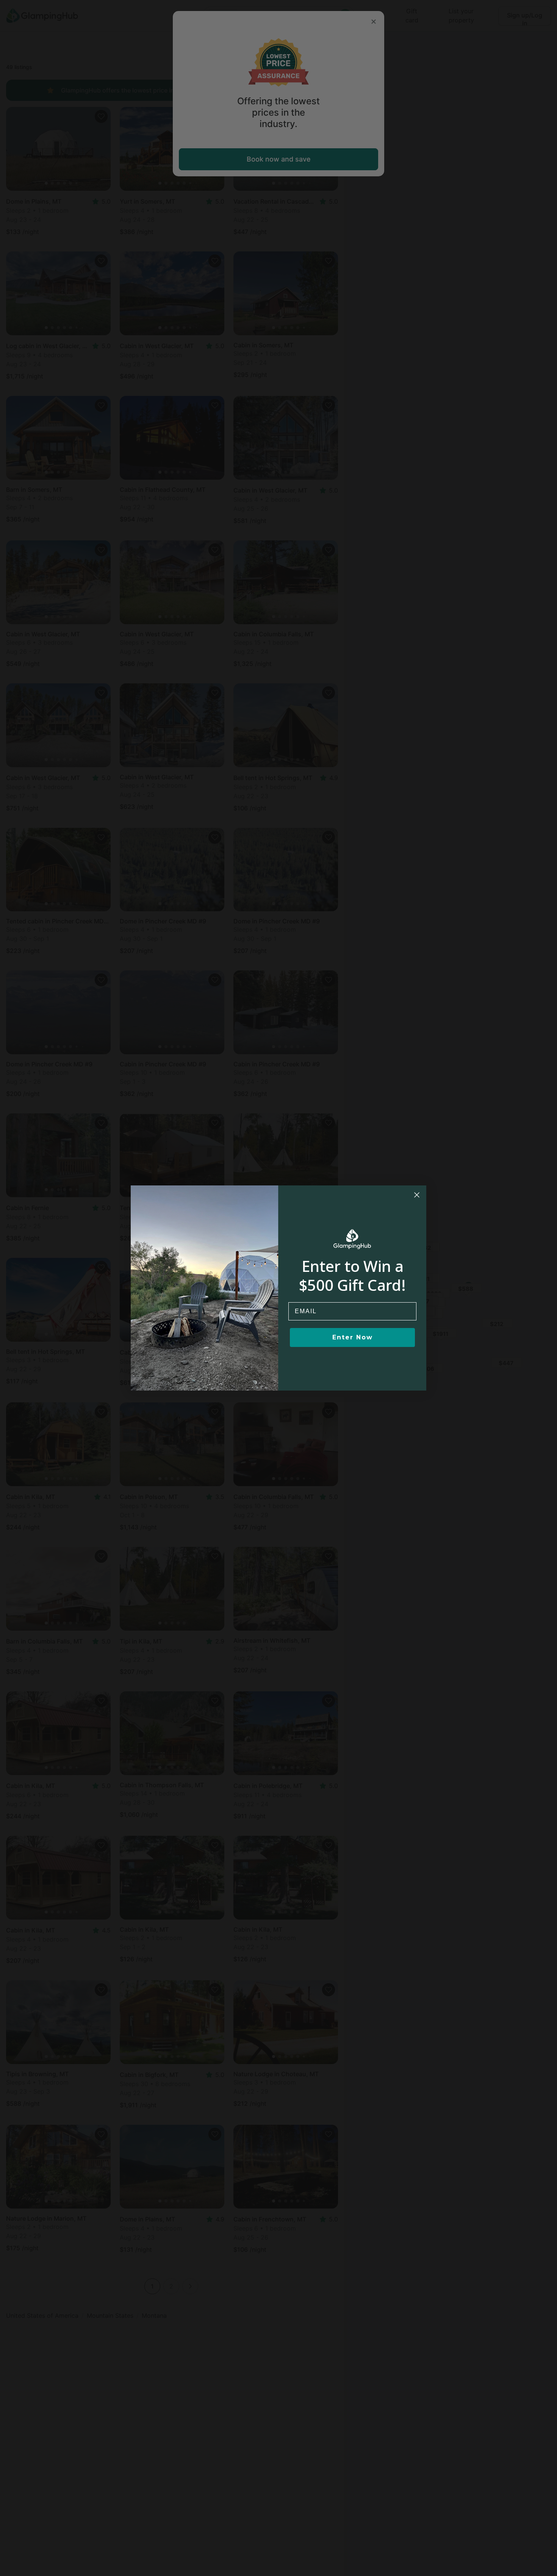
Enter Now (353, 1337)
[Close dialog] (417, 1195)
